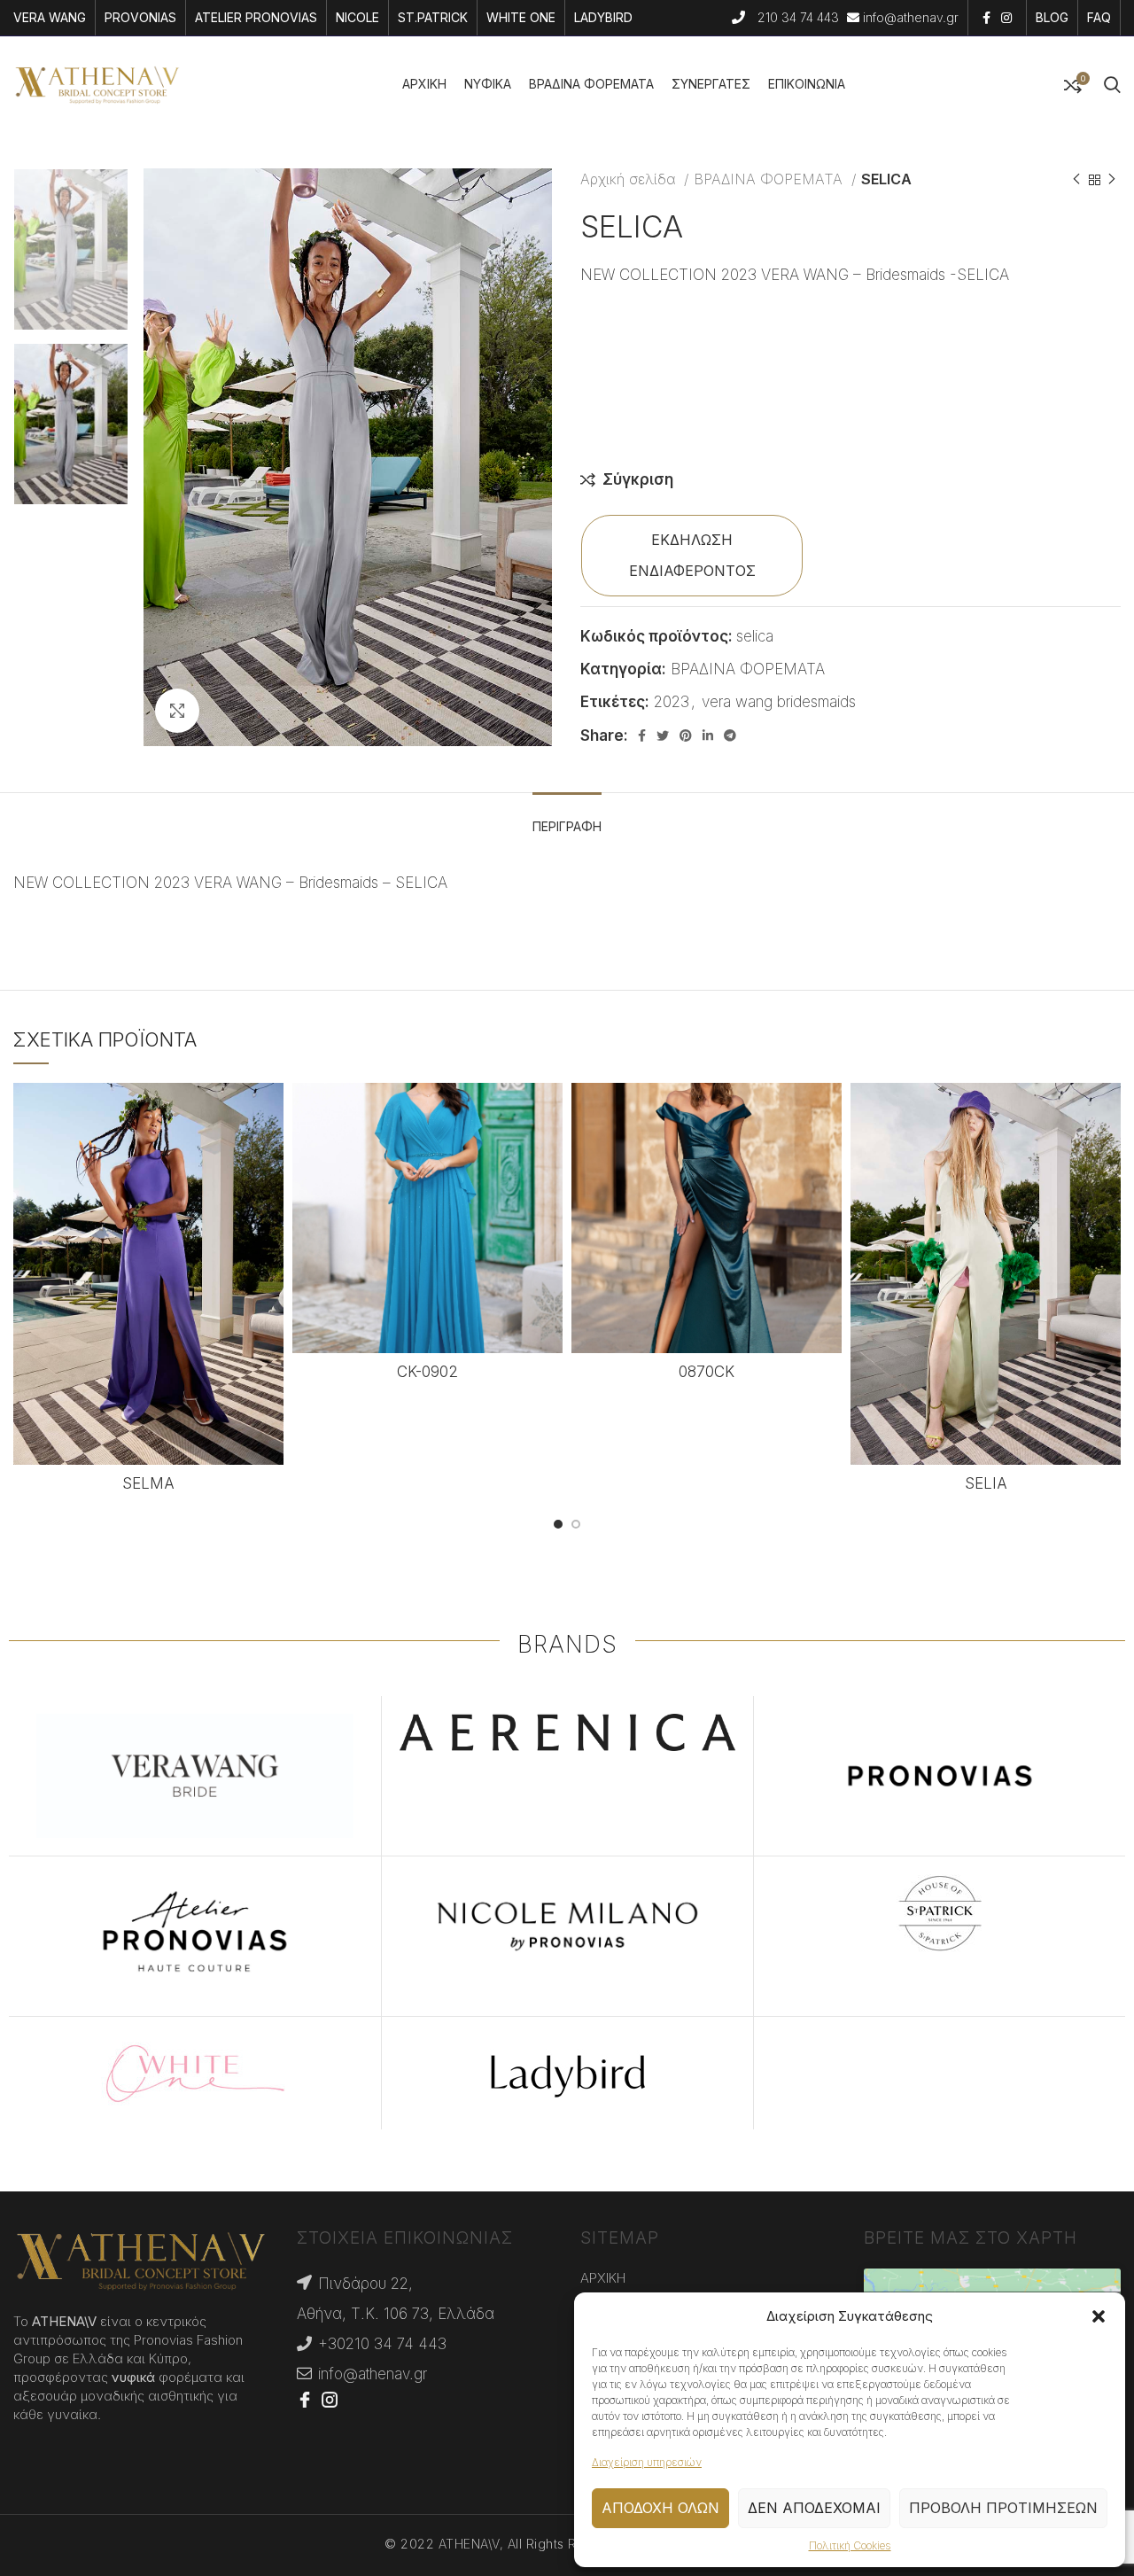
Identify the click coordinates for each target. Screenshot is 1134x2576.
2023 (672, 702)
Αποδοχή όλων (660, 2508)
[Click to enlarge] (177, 711)
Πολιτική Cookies (850, 2545)
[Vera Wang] (195, 1776)
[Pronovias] (940, 1776)
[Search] (1112, 85)
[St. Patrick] (940, 1913)
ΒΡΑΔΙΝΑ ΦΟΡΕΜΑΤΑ (770, 179)
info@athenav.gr (911, 17)
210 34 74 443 (800, 17)
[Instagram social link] (1006, 18)
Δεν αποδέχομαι (814, 2508)
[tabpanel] (567, 904)
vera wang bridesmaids (779, 702)
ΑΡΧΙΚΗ (603, 2278)
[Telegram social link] (730, 735)
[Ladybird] (568, 2074)
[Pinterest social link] (686, 735)
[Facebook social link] (986, 18)
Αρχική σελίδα (630, 179)
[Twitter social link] (663, 735)
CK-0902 (427, 1372)
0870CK (707, 1372)
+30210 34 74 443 (382, 2344)
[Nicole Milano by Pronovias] (568, 1926)
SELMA (148, 1483)
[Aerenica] (568, 1732)
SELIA (986, 1483)
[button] (1099, 2316)
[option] (71, 249)
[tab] (567, 818)
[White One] (195, 2074)
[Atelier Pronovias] (195, 1936)
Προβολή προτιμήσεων (1003, 2508)
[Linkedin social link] (708, 735)
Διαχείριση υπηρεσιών (647, 2462)
